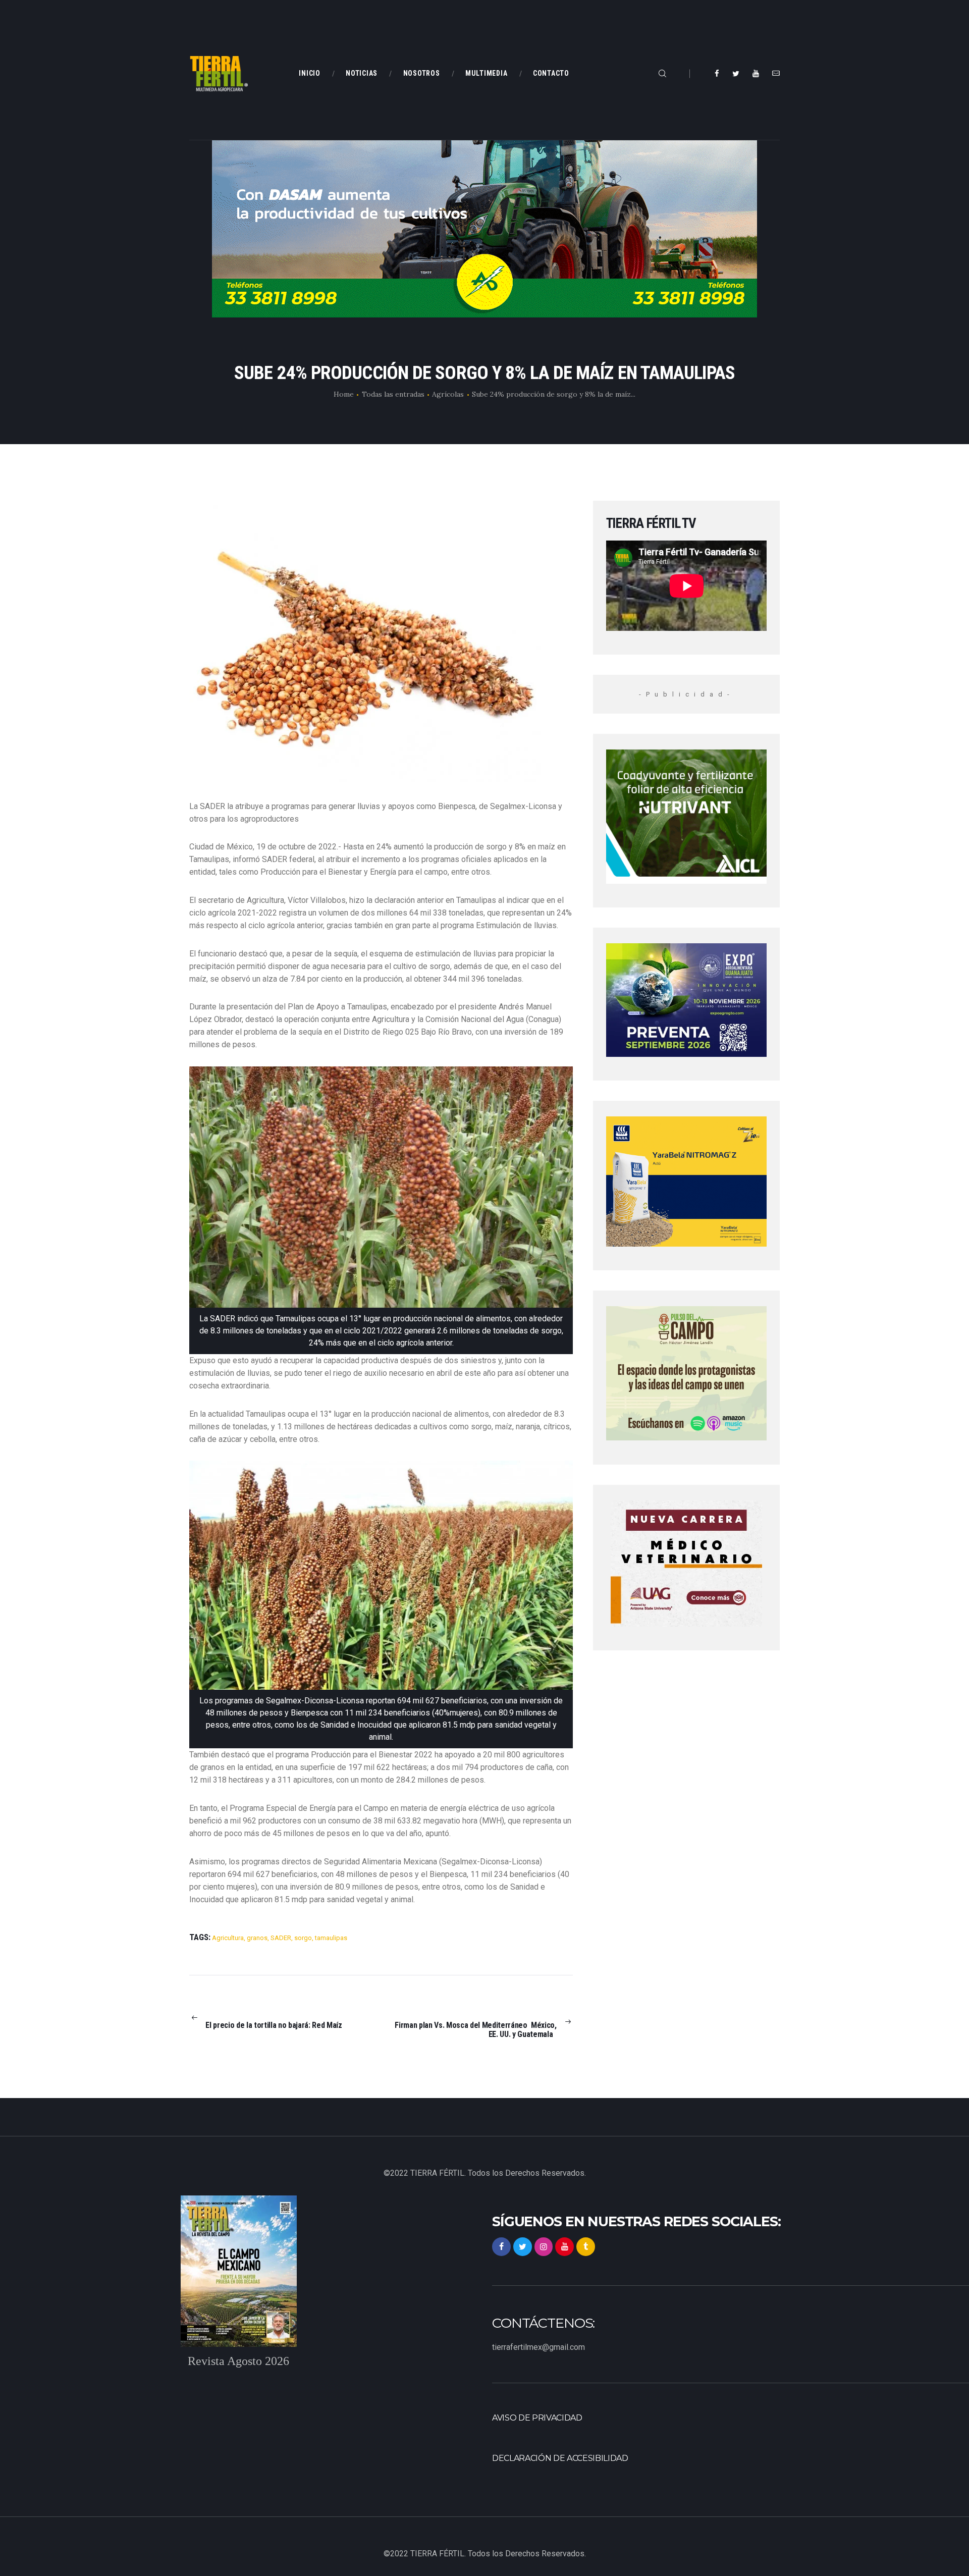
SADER (281, 1938)
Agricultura (228, 1938)
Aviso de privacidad (537, 2418)
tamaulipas (331, 1938)
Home (344, 394)
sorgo (303, 1938)
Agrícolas (448, 394)
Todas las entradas (393, 394)
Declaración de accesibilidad (560, 2458)
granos (257, 1938)
